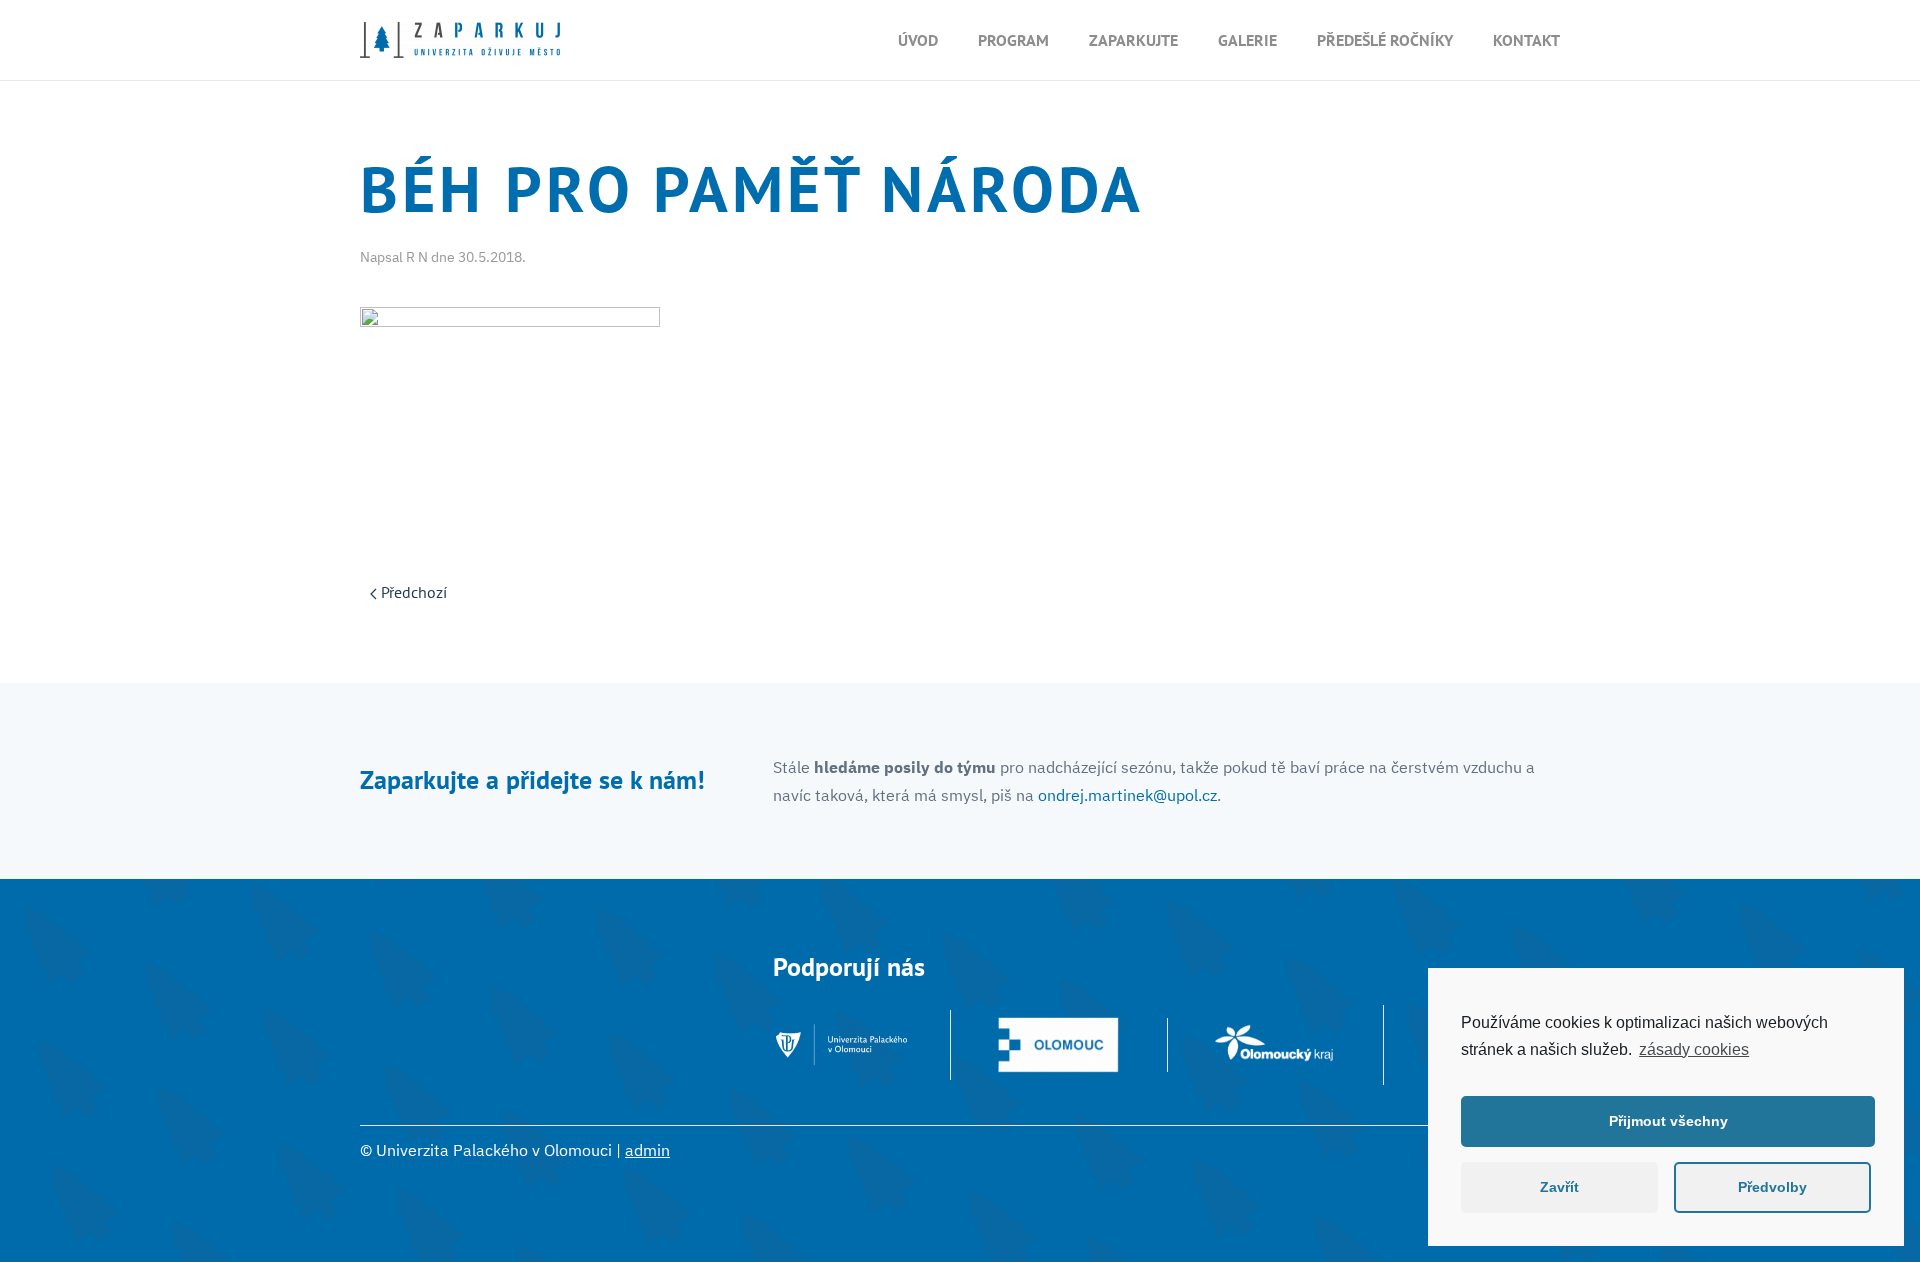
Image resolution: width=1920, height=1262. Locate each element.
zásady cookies (1694, 1049)
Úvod (918, 40)
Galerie (1247, 40)
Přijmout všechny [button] (1668, 1121)
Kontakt (1526, 40)
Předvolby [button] (1772, 1187)
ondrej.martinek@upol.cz (1127, 795)
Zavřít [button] (1559, 1187)
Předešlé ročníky (1385, 40)
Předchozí (412, 592)
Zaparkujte (1133, 40)
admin (647, 1150)
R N (417, 257)
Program (1013, 40)
